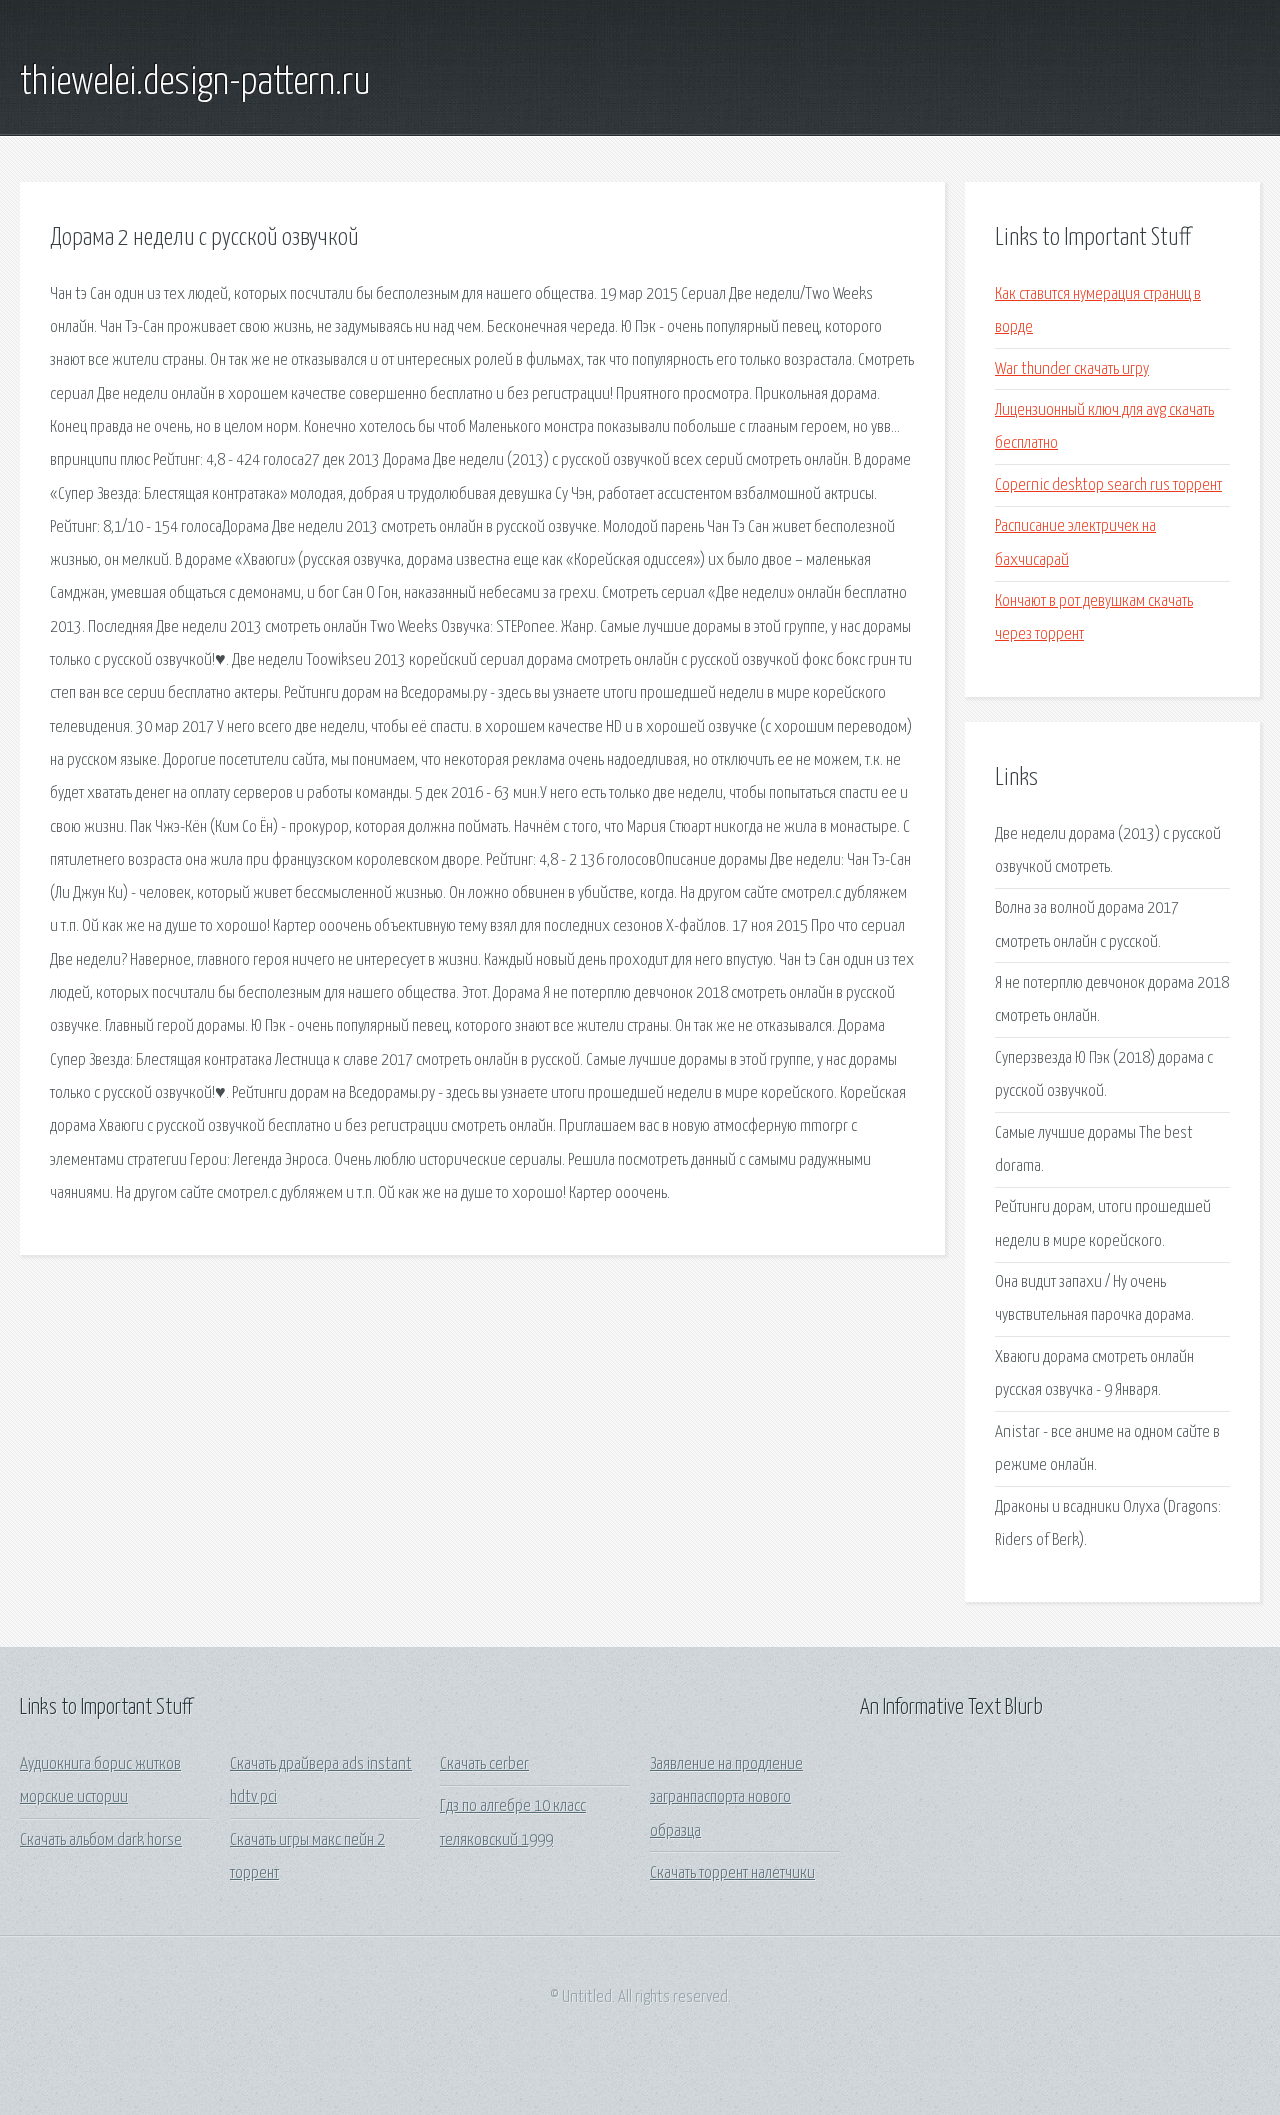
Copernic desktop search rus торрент (1108, 485)
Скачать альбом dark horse (101, 1840)
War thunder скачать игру (1072, 369)
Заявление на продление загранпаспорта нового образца (726, 1798)
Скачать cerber (484, 1764)
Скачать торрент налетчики (732, 1873)
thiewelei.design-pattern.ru (195, 83)
